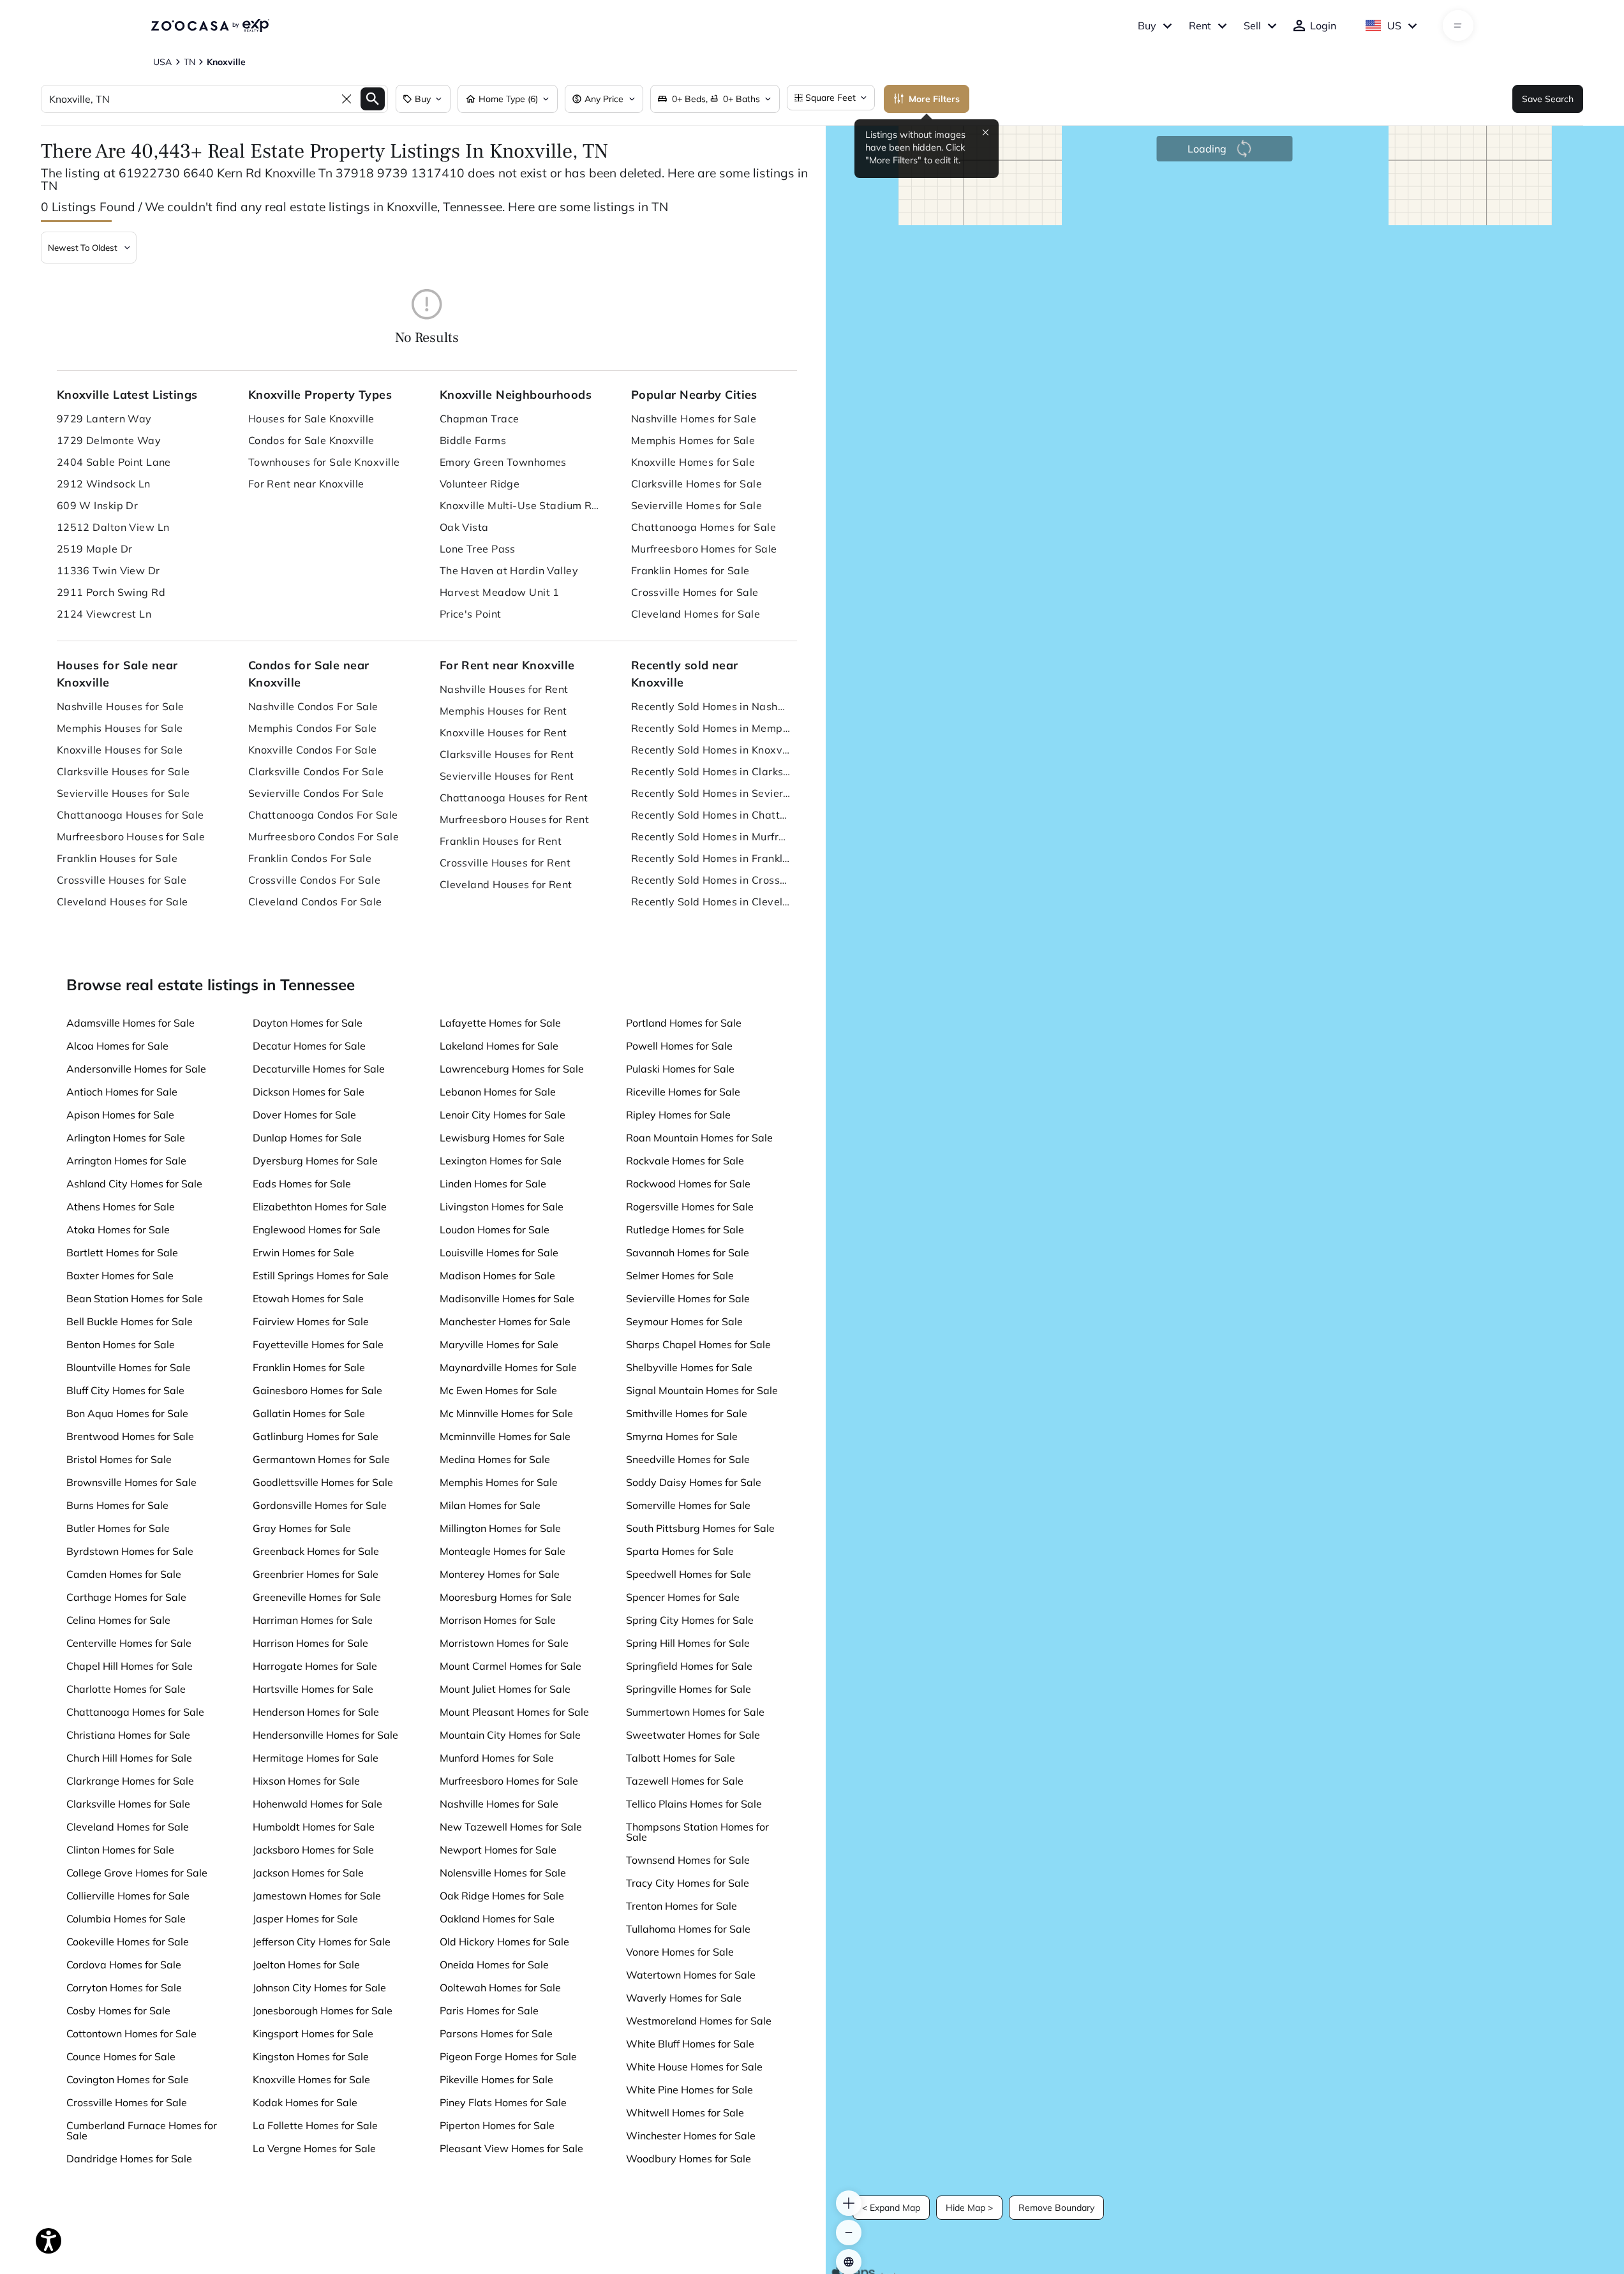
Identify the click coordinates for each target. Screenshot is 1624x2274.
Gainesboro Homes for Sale (317, 1390)
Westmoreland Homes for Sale (699, 2021)
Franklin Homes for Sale (690, 570)
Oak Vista (464, 527)
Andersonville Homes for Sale (136, 1069)
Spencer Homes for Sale (683, 1597)
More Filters (934, 99)
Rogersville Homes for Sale (690, 1207)
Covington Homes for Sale (128, 2079)
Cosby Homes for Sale (118, 2010)
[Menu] (1458, 26)
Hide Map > (969, 2208)
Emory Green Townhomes (503, 462)
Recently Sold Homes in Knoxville (711, 750)
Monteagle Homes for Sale (503, 1551)
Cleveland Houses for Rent (506, 884)
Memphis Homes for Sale (693, 440)
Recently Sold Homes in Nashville (711, 706)
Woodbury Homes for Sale (689, 2159)
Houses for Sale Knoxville (311, 419)
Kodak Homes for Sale (305, 2102)
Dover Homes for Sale (304, 1115)
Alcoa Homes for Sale (117, 1046)
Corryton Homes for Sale (124, 1988)
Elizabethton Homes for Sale (320, 1207)
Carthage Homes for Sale (126, 1597)
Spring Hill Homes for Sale (688, 1643)
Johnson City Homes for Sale (319, 1988)
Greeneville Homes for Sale (317, 1597)
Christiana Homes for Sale (128, 1735)
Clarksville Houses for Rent (507, 754)
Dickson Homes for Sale (309, 1092)
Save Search (1548, 99)
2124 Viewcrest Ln (104, 614)
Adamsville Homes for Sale (130, 1023)
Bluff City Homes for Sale (125, 1390)
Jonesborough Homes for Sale (323, 2010)
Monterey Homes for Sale (500, 1574)
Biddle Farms (473, 440)
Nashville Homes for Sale (694, 419)
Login (1323, 26)
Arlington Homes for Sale (126, 1138)
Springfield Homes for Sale (689, 1666)
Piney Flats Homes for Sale (503, 2102)
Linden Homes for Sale (493, 1184)
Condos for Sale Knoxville (311, 440)
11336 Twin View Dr (108, 570)
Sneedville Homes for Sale (688, 1459)
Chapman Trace (480, 419)
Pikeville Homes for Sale (496, 2079)
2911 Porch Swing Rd (111, 592)
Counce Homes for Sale (121, 2056)
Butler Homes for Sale (118, 1528)
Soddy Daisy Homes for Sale (694, 1482)
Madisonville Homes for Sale (507, 1298)
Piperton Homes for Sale (497, 2125)
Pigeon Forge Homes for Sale (508, 2056)
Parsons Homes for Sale (496, 2033)
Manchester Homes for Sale (505, 1321)
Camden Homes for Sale (124, 1574)
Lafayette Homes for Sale (500, 1023)
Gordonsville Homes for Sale (320, 1505)
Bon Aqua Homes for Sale (127, 1413)
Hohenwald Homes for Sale (317, 1804)
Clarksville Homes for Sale (697, 484)
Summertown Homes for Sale (695, 1712)
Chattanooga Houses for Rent (514, 798)
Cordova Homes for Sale (124, 1965)
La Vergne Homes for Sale (314, 2148)
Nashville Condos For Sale (313, 706)
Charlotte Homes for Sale (126, 1689)
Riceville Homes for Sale (683, 1092)
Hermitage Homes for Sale (316, 1758)
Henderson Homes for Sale (316, 1712)
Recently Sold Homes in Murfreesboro (711, 836)
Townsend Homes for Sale (688, 1860)
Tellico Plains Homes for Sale (694, 1804)
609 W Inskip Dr (98, 505)
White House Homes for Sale (694, 2067)
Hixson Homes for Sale (306, 1781)
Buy (1147, 26)
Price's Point (471, 614)
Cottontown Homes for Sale (131, 2033)
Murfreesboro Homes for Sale (704, 549)
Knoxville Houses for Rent (503, 732)
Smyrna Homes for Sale (682, 1436)
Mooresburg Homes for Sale (506, 1597)
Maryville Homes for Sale (499, 1344)
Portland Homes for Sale (684, 1023)
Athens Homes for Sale (121, 1207)
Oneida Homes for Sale (494, 1965)
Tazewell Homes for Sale (685, 1781)
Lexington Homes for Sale (501, 1161)
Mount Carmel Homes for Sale (510, 1666)
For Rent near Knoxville (306, 484)
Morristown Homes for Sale (504, 1643)
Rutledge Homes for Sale (685, 1230)
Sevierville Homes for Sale (697, 505)
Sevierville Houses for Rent (507, 776)
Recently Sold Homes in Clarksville (711, 771)
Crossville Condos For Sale (314, 880)
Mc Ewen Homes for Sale (498, 1390)
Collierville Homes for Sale (128, 1896)
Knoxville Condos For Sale (313, 750)
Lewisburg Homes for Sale (502, 1138)
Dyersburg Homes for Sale (315, 1161)
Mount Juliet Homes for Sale (505, 1689)
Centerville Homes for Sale (129, 1643)
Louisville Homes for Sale (499, 1252)
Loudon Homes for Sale (495, 1230)
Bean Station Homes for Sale (135, 1298)
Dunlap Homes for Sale (307, 1138)
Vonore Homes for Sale (680, 1952)
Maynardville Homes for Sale (508, 1367)
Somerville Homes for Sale (688, 1505)
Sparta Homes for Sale (680, 1551)
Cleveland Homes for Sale (696, 614)
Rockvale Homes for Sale (685, 1161)
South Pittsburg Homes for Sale (700, 1528)
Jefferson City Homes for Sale (322, 1942)
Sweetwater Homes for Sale (693, 1735)
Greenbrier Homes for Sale (316, 1574)
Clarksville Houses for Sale (123, 771)
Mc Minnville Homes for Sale (506, 1413)
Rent (1200, 26)
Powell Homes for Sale (679, 1046)
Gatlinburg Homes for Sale (316, 1436)
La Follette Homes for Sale (315, 2125)
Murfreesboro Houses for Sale (131, 836)
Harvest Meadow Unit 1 (500, 592)
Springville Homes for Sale (689, 1689)
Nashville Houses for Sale (121, 706)
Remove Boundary (1056, 2208)
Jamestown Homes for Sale (317, 1896)
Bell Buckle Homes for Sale (130, 1321)
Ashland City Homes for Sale (134, 1184)
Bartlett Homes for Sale (122, 1252)
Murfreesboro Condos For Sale (324, 836)
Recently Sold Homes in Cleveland (711, 902)
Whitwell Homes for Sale (685, 2113)
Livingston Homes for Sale (502, 1207)
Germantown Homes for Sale (321, 1459)
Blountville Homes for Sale (129, 1367)
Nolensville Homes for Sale (503, 1873)
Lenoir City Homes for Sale (503, 1115)
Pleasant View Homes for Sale (511, 2148)
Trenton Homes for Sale (682, 1906)
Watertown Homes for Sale (691, 1975)
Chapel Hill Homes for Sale (130, 1666)
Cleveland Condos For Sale (315, 902)
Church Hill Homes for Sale (129, 1758)
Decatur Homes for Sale (309, 1046)
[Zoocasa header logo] (210, 26)
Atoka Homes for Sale (118, 1230)
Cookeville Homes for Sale (128, 1942)
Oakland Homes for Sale (497, 1919)
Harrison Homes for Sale (310, 1643)
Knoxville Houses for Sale (120, 750)
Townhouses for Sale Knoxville (324, 462)
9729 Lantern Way (104, 419)
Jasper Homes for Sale (305, 1919)
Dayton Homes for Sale (308, 1023)
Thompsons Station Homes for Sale (697, 1832)
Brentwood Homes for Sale (130, 1436)
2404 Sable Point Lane (114, 462)
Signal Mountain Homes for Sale (702, 1390)
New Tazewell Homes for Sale (511, 1827)
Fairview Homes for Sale (311, 1321)
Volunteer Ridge (480, 484)
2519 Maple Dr (95, 549)
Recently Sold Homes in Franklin (711, 858)
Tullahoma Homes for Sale (688, 1929)
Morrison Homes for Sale (498, 1620)
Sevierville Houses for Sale (123, 793)
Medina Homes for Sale (495, 1459)
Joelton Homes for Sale (306, 1965)
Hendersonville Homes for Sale (325, 1735)
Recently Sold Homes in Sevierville (711, 793)
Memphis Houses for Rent (503, 711)
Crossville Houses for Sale (122, 880)
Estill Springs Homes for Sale (321, 1275)
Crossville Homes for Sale (695, 592)
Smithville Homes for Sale (687, 1413)
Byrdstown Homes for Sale (130, 1551)
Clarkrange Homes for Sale (130, 1781)
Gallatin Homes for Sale (309, 1413)
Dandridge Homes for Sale (129, 2159)
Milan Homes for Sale (490, 1505)
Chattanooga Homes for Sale (704, 527)
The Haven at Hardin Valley (509, 570)
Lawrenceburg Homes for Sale (512, 1069)
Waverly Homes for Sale (684, 1998)
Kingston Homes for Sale (311, 2056)
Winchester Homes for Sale (691, 2136)
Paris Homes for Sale (489, 2010)
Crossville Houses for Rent (505, 863)
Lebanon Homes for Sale (498, 1092)
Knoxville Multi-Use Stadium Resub (519, 505)
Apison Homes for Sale (120, 1115)
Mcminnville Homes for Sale (505, 1436)
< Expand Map (891, 2208)
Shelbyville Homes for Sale (689, 1367)
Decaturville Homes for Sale (319, 1069)
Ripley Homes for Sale (678, 1115)
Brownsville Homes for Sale (131, 1482)
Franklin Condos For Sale (310, 858)
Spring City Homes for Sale (690, 1620)
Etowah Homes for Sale (308, 1298)
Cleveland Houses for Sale (123, 902)
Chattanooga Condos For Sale (323, 815)
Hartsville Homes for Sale (313, 1689)
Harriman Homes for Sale (313, 1620)
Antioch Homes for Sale (122, 1092)
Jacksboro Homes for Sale (313, 1850)
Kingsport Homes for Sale (313, 2033)
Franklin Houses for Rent (501, 841)
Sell (1252, 26)
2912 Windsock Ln (104, 484)
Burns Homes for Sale (117, 1505)
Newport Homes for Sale (498, 1850)
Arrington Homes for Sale (126, 1161)
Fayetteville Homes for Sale (318, 1344)
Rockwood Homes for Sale (688, 1184)
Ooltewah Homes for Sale (500, 1988)
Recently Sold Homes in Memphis (711, 728)
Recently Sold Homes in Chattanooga (711, 815)
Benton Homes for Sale (121, 1344)
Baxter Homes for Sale (120, 1275)
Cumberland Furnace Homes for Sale (142, 2130)
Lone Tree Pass (478, 549)
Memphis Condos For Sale (313, 728)
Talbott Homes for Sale (681, 1758)
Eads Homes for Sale (302, 1184)
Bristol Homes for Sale (119, 1459)
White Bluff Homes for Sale (690, 2044)
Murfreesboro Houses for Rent (514, 819)
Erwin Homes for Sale (303, 1252)
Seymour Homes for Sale (684, 1321)
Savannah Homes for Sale (688, 1252)
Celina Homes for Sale (118, 1620)
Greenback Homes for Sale (316, 1551)
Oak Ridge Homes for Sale (502, 1896)
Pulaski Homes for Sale (680, 1069)
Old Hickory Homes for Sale (504, 1942)
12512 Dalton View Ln (113, 527)
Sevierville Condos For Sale (316, 793)
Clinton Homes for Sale (120, 1850)
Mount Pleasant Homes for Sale (514, 1712)
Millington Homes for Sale (500, 1528)
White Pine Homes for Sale (689, 2090)
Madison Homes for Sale (497, 1275)
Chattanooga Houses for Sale (130, 815)
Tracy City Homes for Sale (688, 1883)
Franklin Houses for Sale (117, 858)
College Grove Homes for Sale (137, 1873)
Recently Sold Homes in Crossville (711, 880)
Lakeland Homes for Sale (499, 1046)
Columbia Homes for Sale (126, 1919)
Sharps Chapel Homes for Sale (698, 1344)
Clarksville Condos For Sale (316, 771)
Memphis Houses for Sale (120, 728)
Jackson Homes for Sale (308, 1873)
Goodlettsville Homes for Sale (323, 1482)
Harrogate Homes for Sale (315, 1666)
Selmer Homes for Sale (680, 1275)
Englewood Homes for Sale (317, 1230)
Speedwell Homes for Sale (689, 1574)
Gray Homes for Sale (302, 1528)
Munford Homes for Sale (497, 1758)
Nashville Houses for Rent (504, 689)
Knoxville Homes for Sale (693, 462)
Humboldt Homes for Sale (314, 1827)
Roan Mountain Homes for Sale (699, 1138)
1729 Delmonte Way (109, 440)
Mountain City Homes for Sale (510, 1735)
